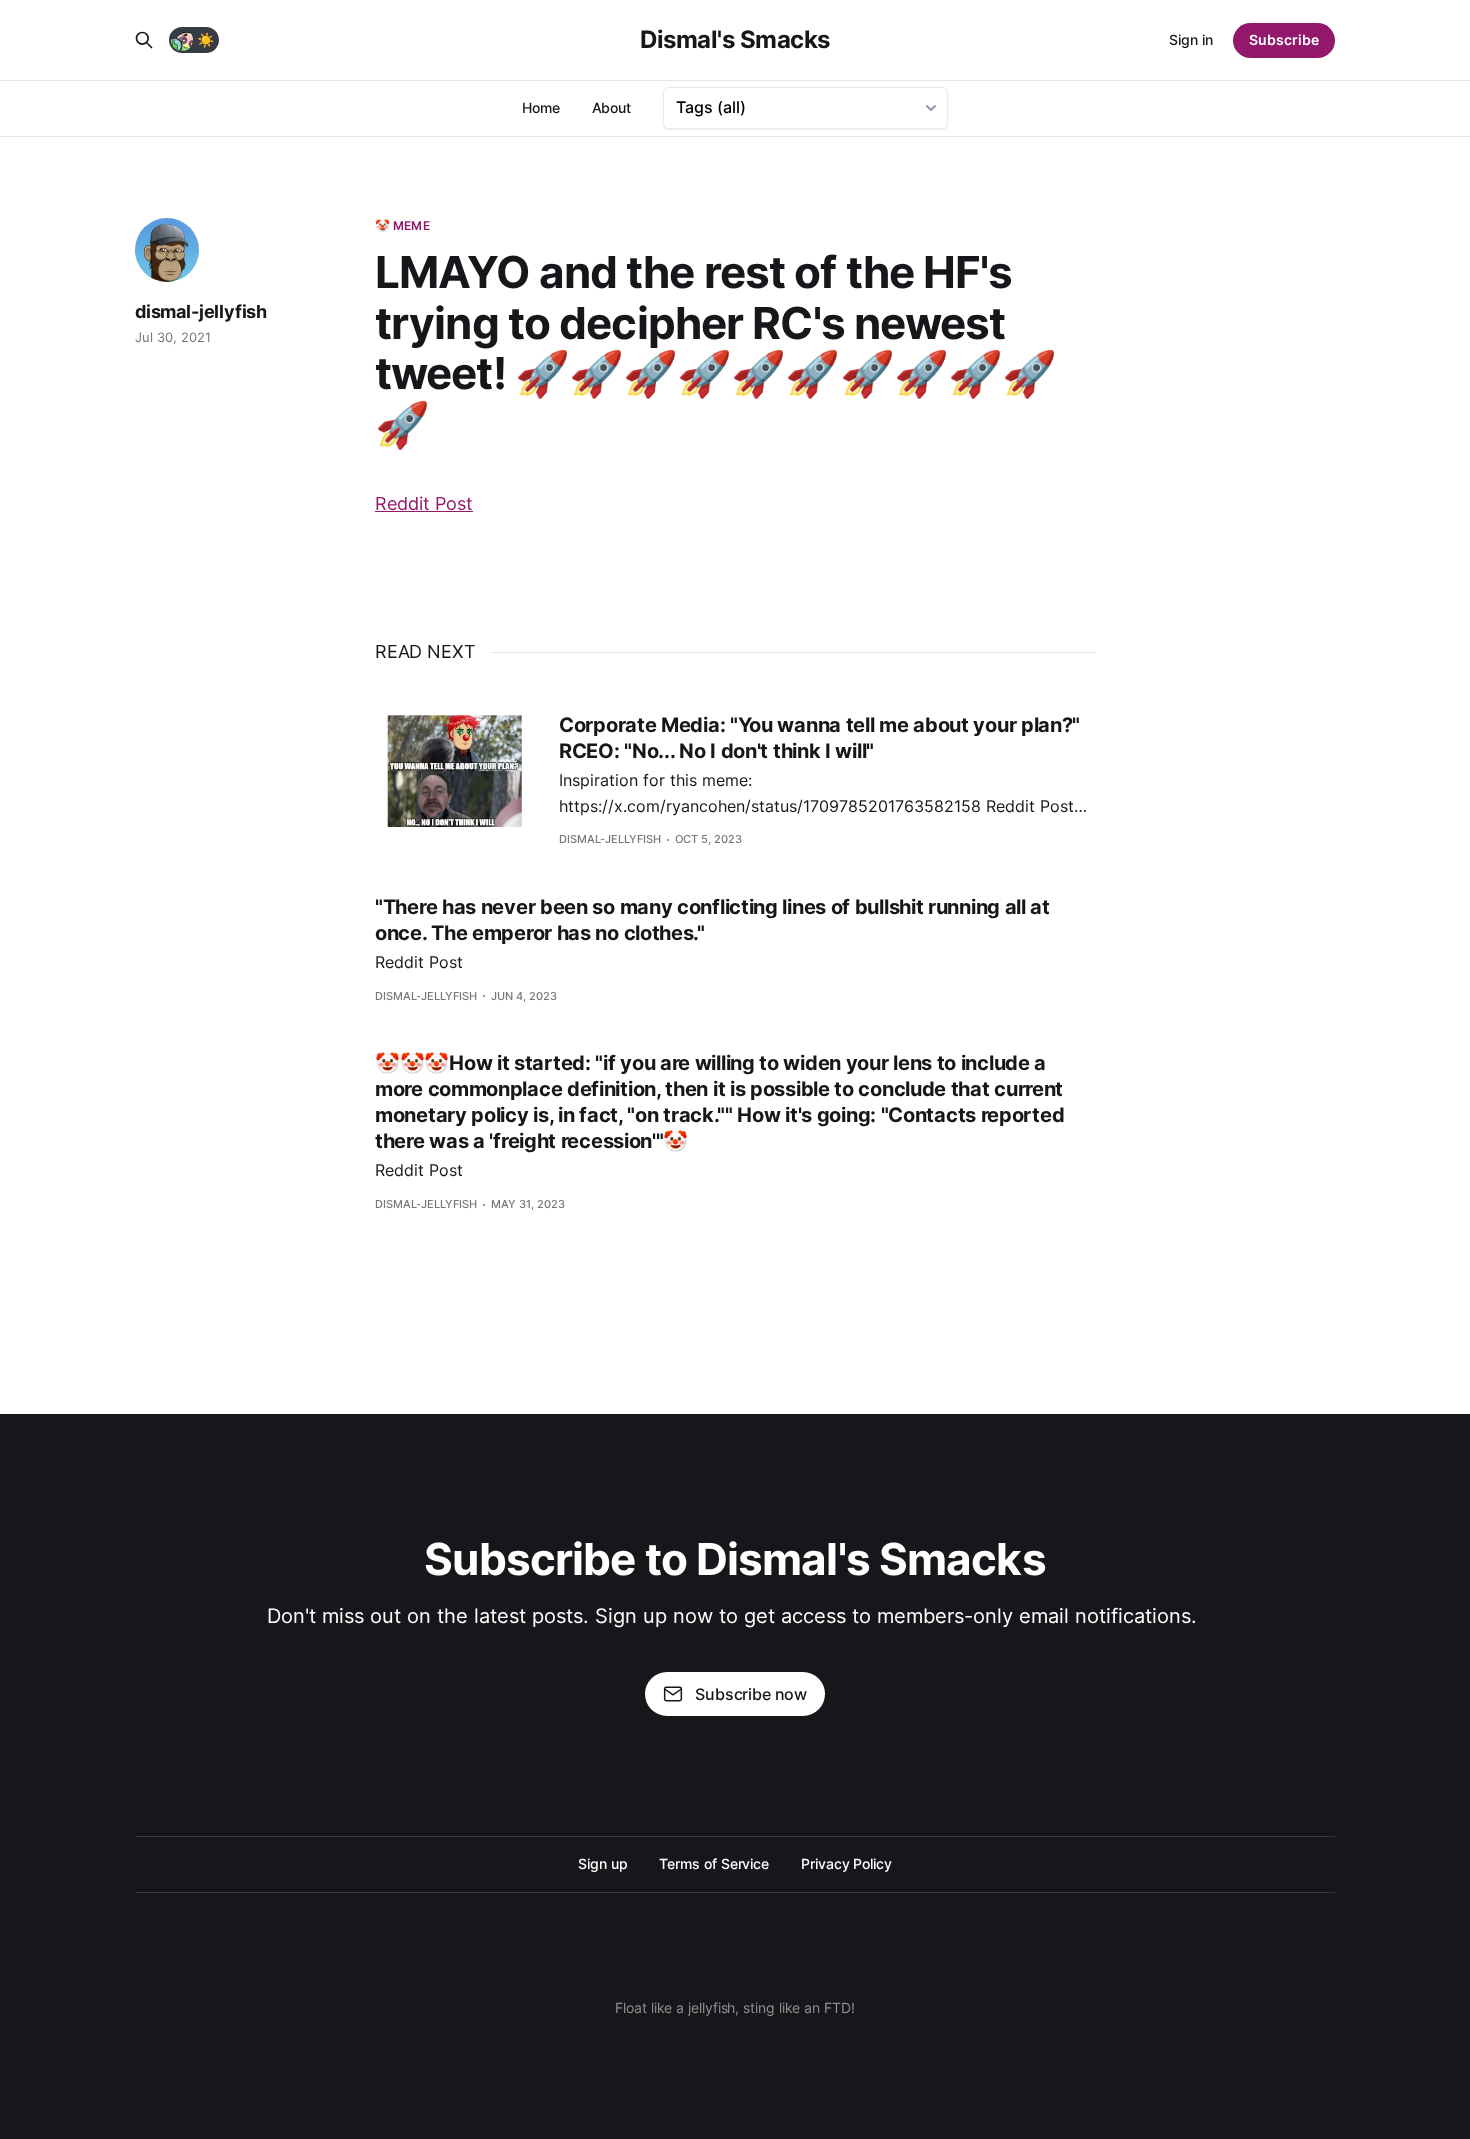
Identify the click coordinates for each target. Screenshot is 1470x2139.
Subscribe (1284, 39)
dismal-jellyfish (201, 311)
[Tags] (805, 108)
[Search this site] (144, 40)
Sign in (1191, 39)
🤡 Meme (402, 225)
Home (541, 107)
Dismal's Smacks (735, 40)
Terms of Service (714, 1863)
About (612, 107)
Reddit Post (424, 503)
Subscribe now (751, 1694)
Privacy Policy (846, 1863)
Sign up (602, 1863)
